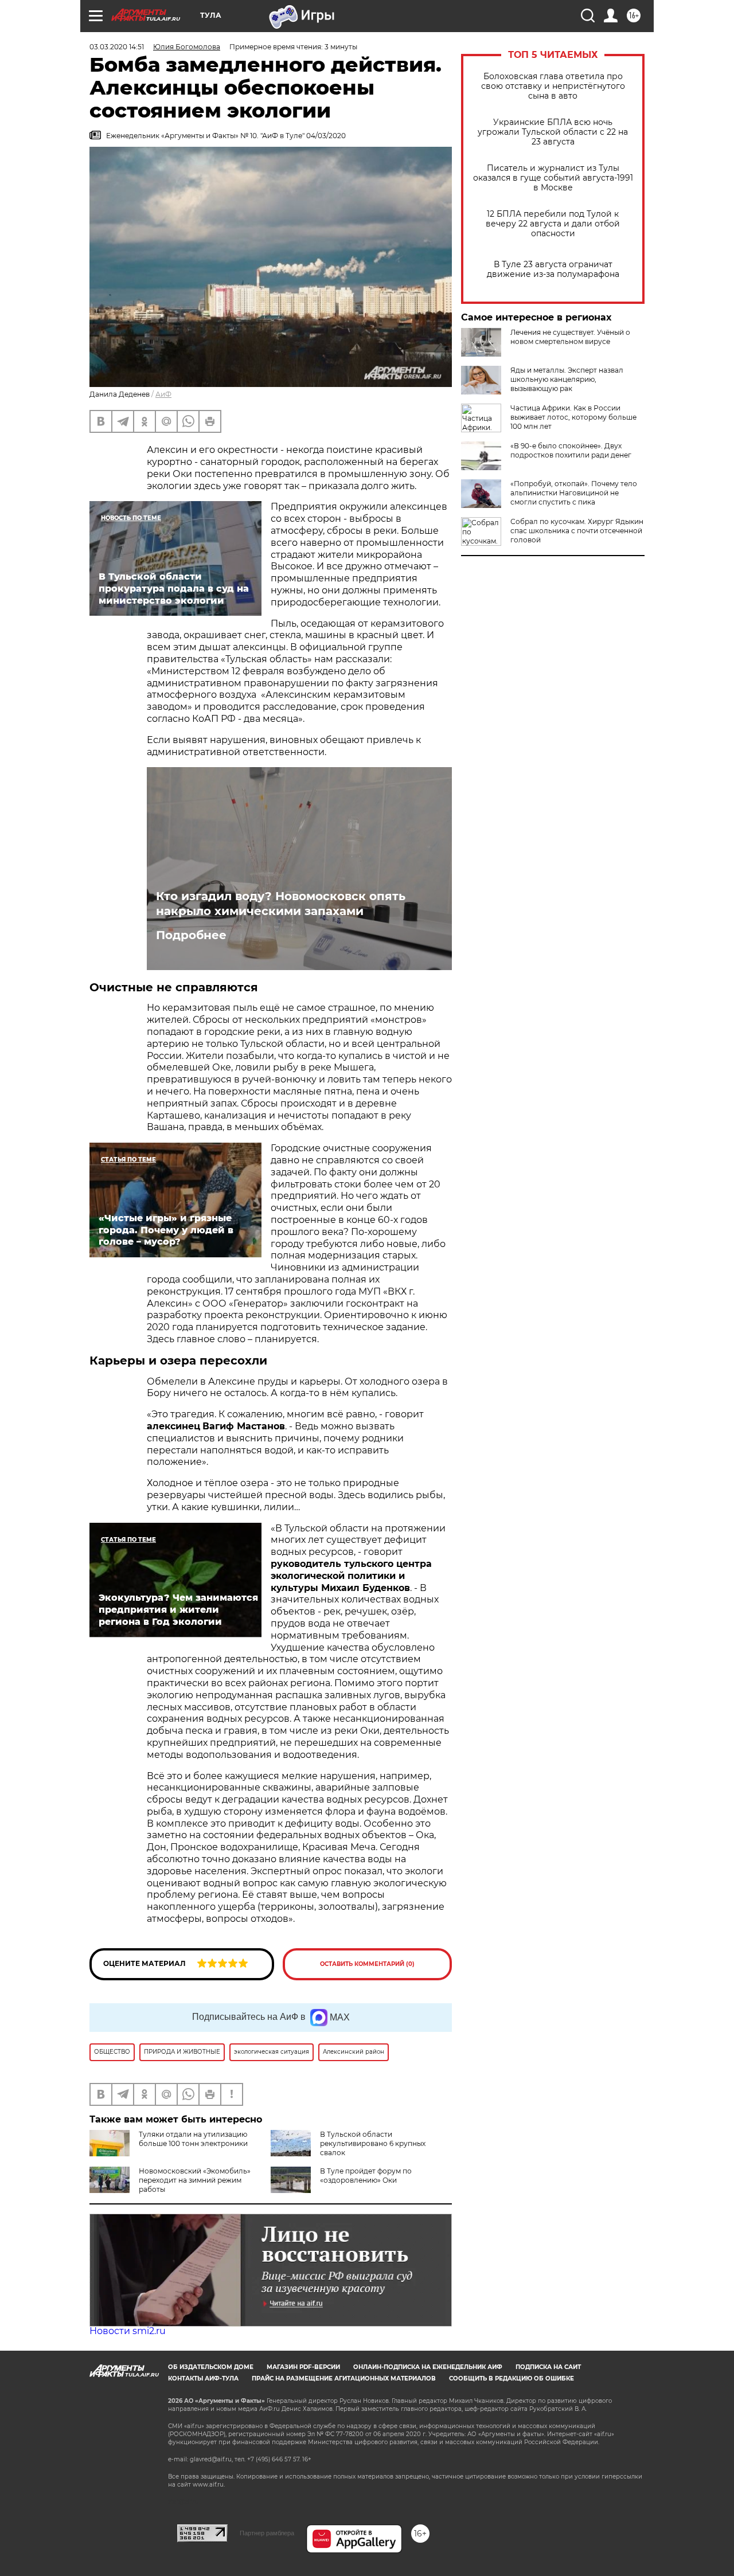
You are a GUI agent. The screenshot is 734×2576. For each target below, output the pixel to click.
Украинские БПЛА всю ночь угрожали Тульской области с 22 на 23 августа (553, 132)
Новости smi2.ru (128, 2331)
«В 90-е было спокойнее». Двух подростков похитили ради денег (571, 450)
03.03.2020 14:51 (117, 47)
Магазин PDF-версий (303, 2367)
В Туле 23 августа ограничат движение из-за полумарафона (553, 269)
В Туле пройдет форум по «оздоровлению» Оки (366, 2176)
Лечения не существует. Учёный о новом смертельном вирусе (570, 337)
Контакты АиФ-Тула (203, 2378)
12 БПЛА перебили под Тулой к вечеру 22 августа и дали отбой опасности (553, 224)
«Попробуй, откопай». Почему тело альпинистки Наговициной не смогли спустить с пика (574, 493)
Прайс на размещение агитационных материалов (344, 2378)
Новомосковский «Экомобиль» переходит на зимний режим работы (195, 2180)
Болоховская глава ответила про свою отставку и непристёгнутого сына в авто (553, 86)
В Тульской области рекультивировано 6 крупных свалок (373, 2143)
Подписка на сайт (548, 2367)
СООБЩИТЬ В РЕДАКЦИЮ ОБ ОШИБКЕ (512, 2378)
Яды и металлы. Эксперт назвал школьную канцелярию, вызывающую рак (567, 379)
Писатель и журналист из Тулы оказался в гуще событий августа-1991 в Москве (553, 178)
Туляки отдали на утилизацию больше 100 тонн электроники (193, 2139)
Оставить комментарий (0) (367, 1964)
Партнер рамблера (267, 2533)
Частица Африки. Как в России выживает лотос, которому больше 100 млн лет (573, 417)
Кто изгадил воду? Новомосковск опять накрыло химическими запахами (281, 904)
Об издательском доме (211, 2367)
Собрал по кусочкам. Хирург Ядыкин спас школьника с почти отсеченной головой (577, 531)
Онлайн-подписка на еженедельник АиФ (428, 2367)
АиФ (163, 394)
